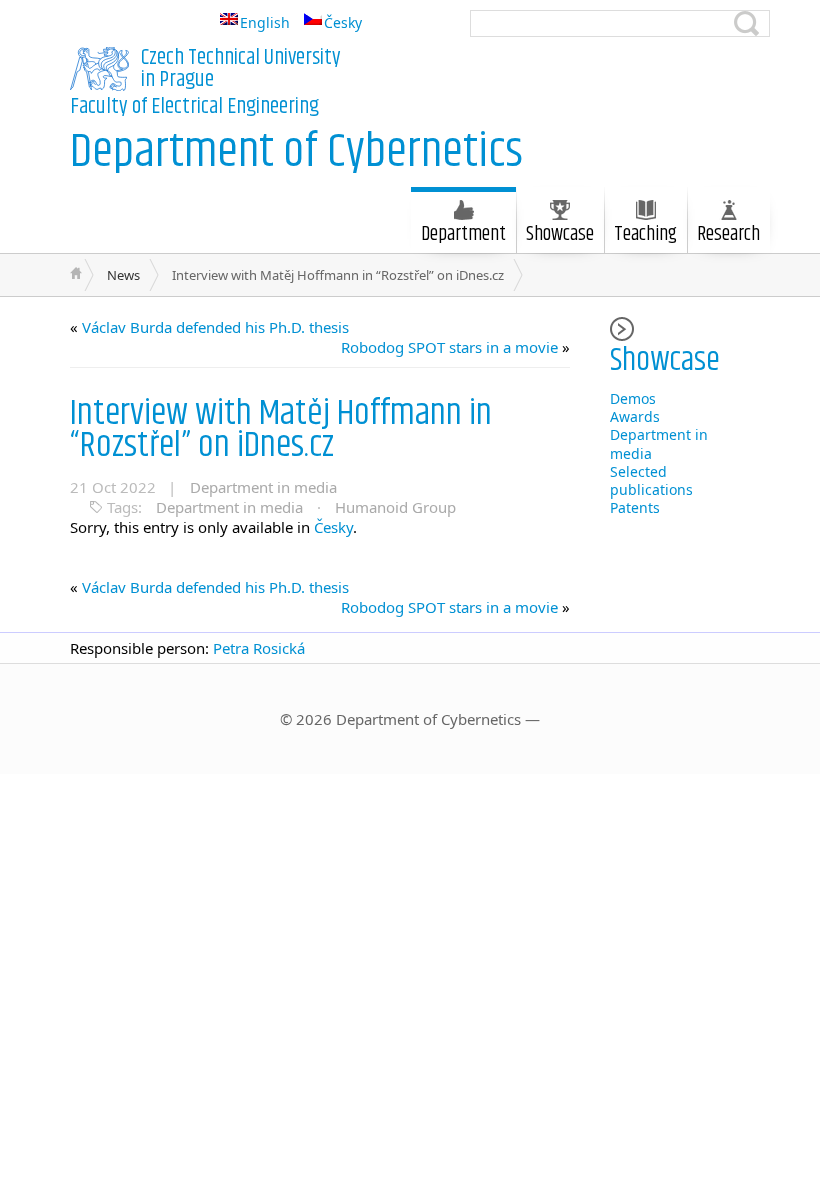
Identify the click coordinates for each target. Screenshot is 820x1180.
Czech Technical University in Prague (241, 69)
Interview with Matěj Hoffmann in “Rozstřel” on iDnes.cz (281, 429)
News (123, 275)
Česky (333, 527)
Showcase (560, 234)
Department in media (263, 487)
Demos (633, 398)
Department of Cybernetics (296, 152)
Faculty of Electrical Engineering (194, 107)
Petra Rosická (259, 648)
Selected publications (651, 480)
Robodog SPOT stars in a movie (449, 347)
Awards (635, 416)
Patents (635, 507)
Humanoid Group (395, 507)
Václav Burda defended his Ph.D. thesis (215, 327)
